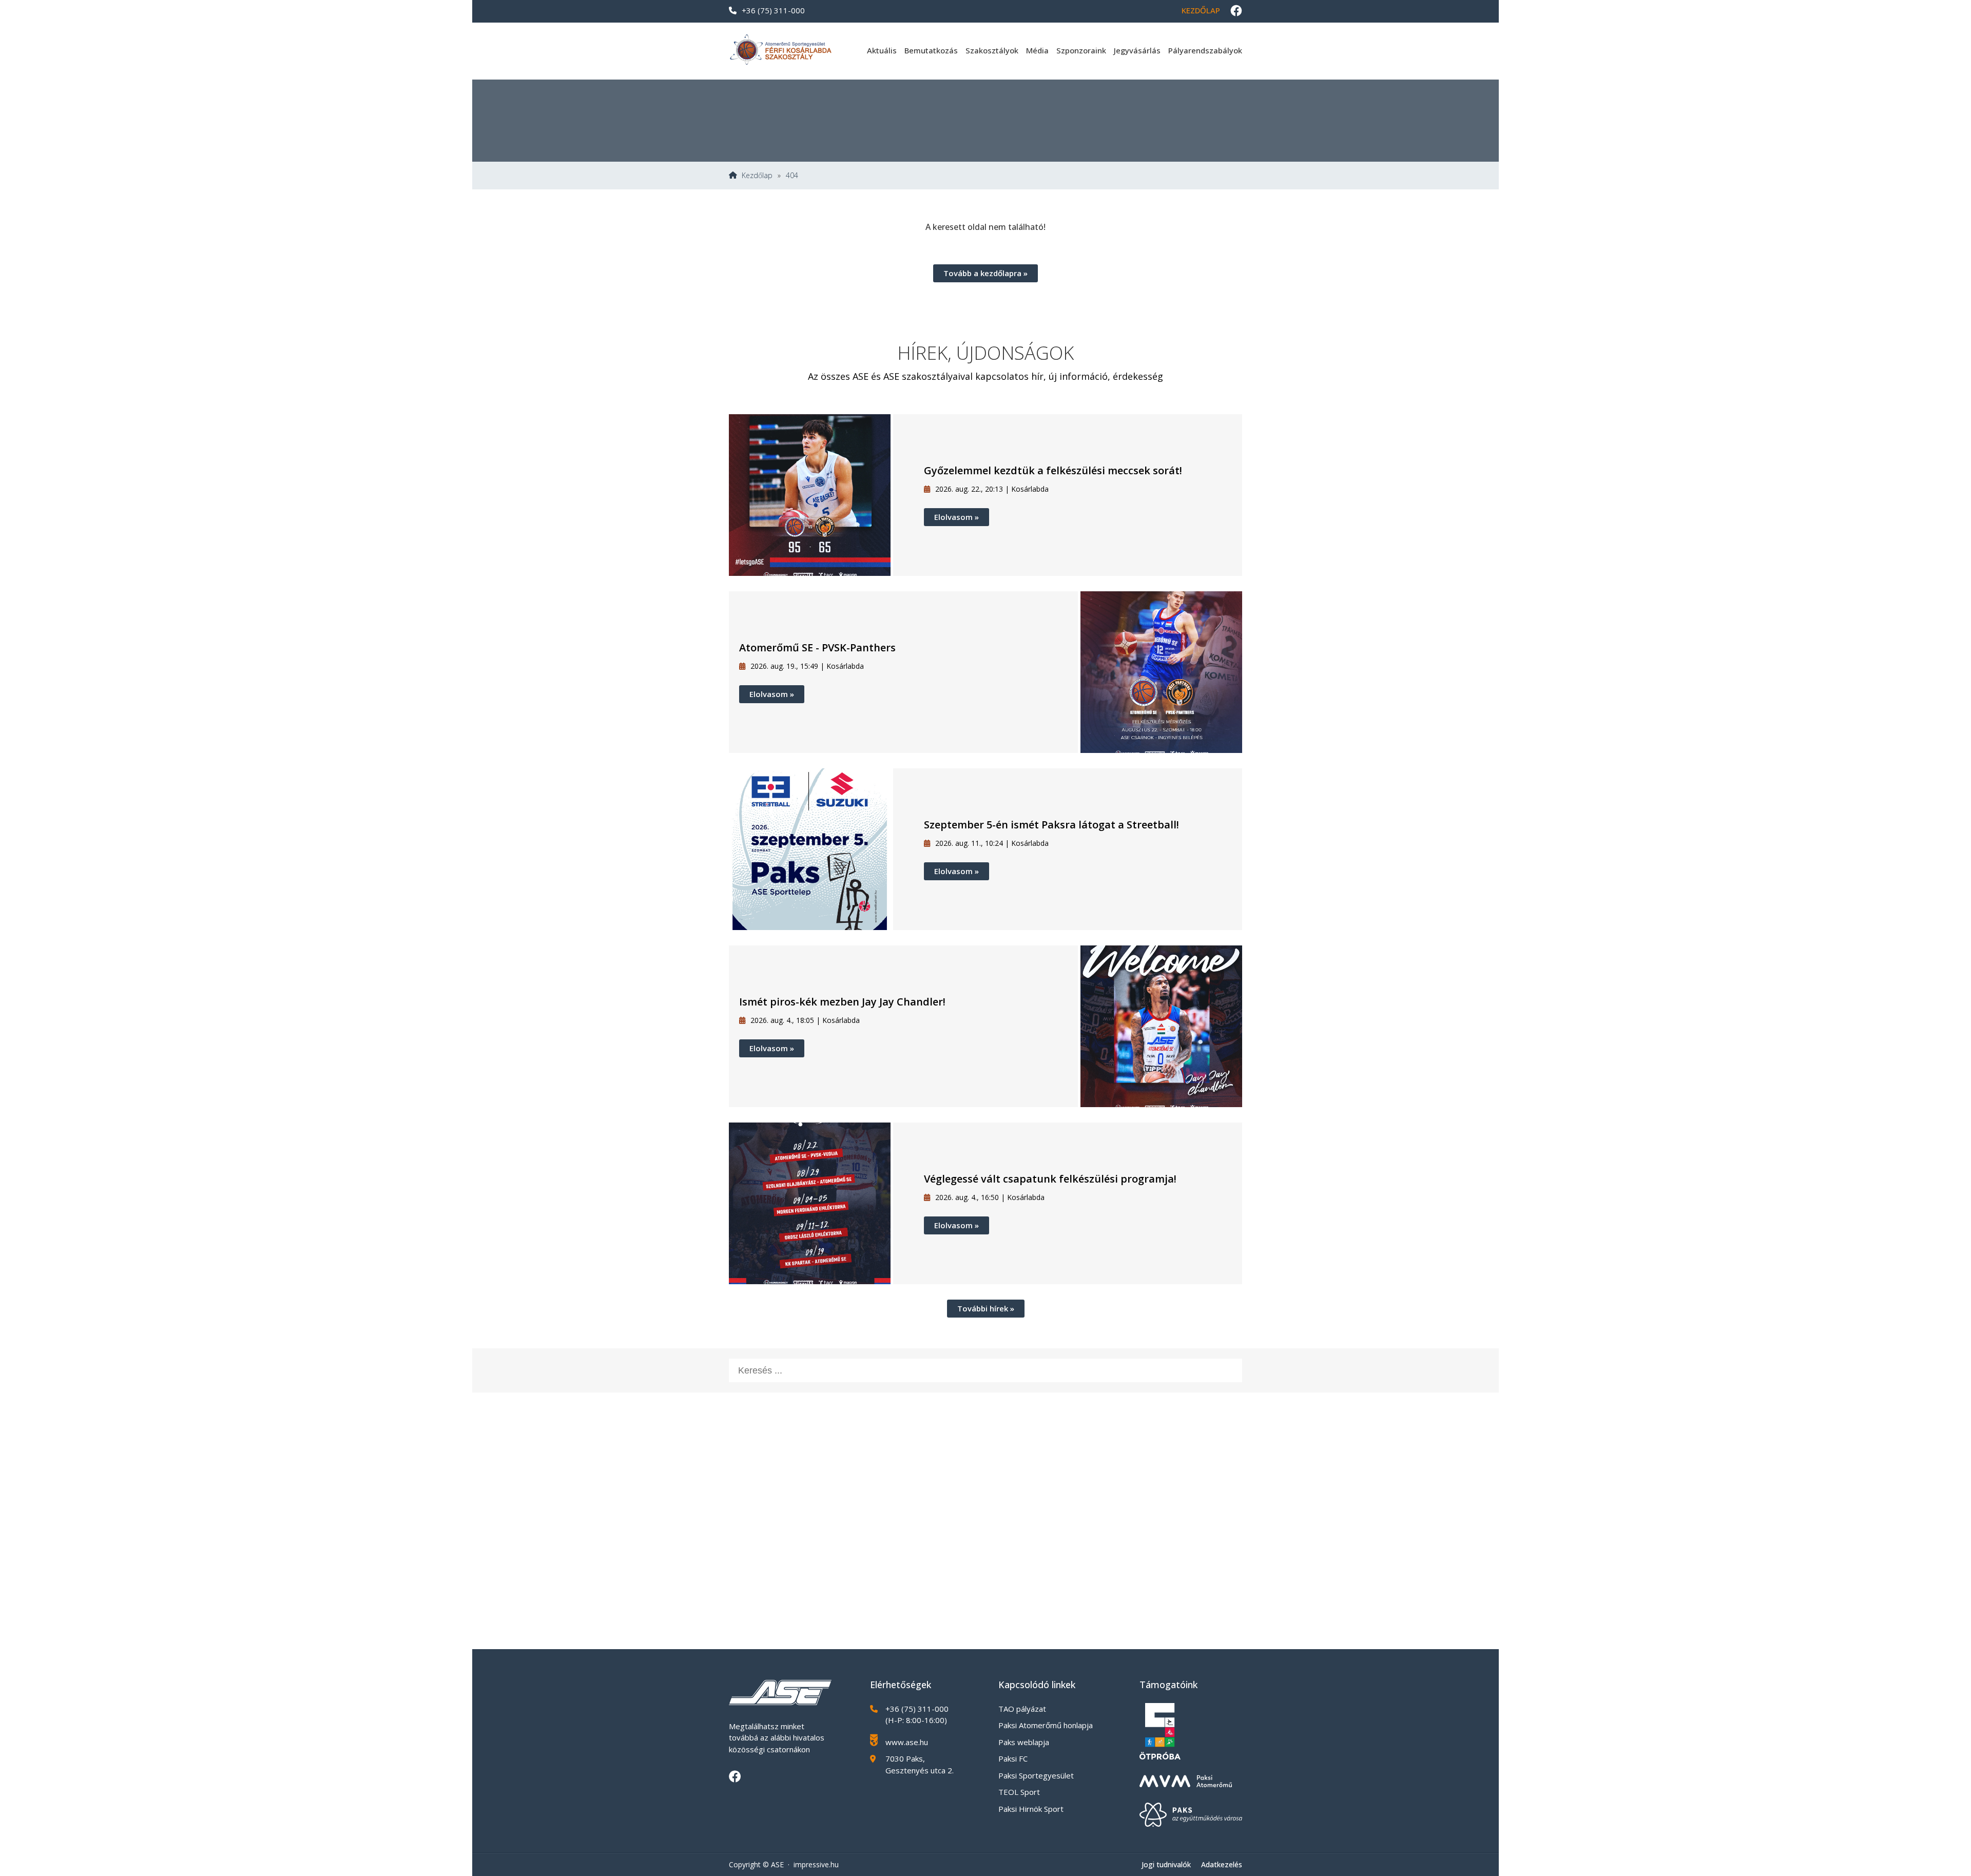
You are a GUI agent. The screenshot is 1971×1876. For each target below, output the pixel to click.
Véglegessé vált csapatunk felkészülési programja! (1050, 1179)
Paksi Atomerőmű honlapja (1046, 1725)
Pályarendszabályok (1205, 50)
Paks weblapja (1024, 1742)
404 (792, 176)
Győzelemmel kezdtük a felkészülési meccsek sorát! (1053, 470)
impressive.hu (816, 1864)
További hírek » (986, 1308)
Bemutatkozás (931, 50)
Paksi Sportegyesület (1036, 1775)
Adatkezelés (1222, 1864)
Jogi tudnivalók (1166, 1864)
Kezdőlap (1201, 10)
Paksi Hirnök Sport (1031, 1809)
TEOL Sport (1019, 1792)
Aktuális (882, 50)
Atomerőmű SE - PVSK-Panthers (817, 647)
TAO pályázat (1022, 1709)
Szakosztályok (992, 50)
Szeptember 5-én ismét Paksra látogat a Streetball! (1051, 825)
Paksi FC (1013, 1758)
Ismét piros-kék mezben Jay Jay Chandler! (842, 1002)
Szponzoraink (1081, 50)
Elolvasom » (956, 517)
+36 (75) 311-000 (773, 10)
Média (1037, 50)
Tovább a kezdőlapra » (985, 273)
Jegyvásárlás (1137, 50)
